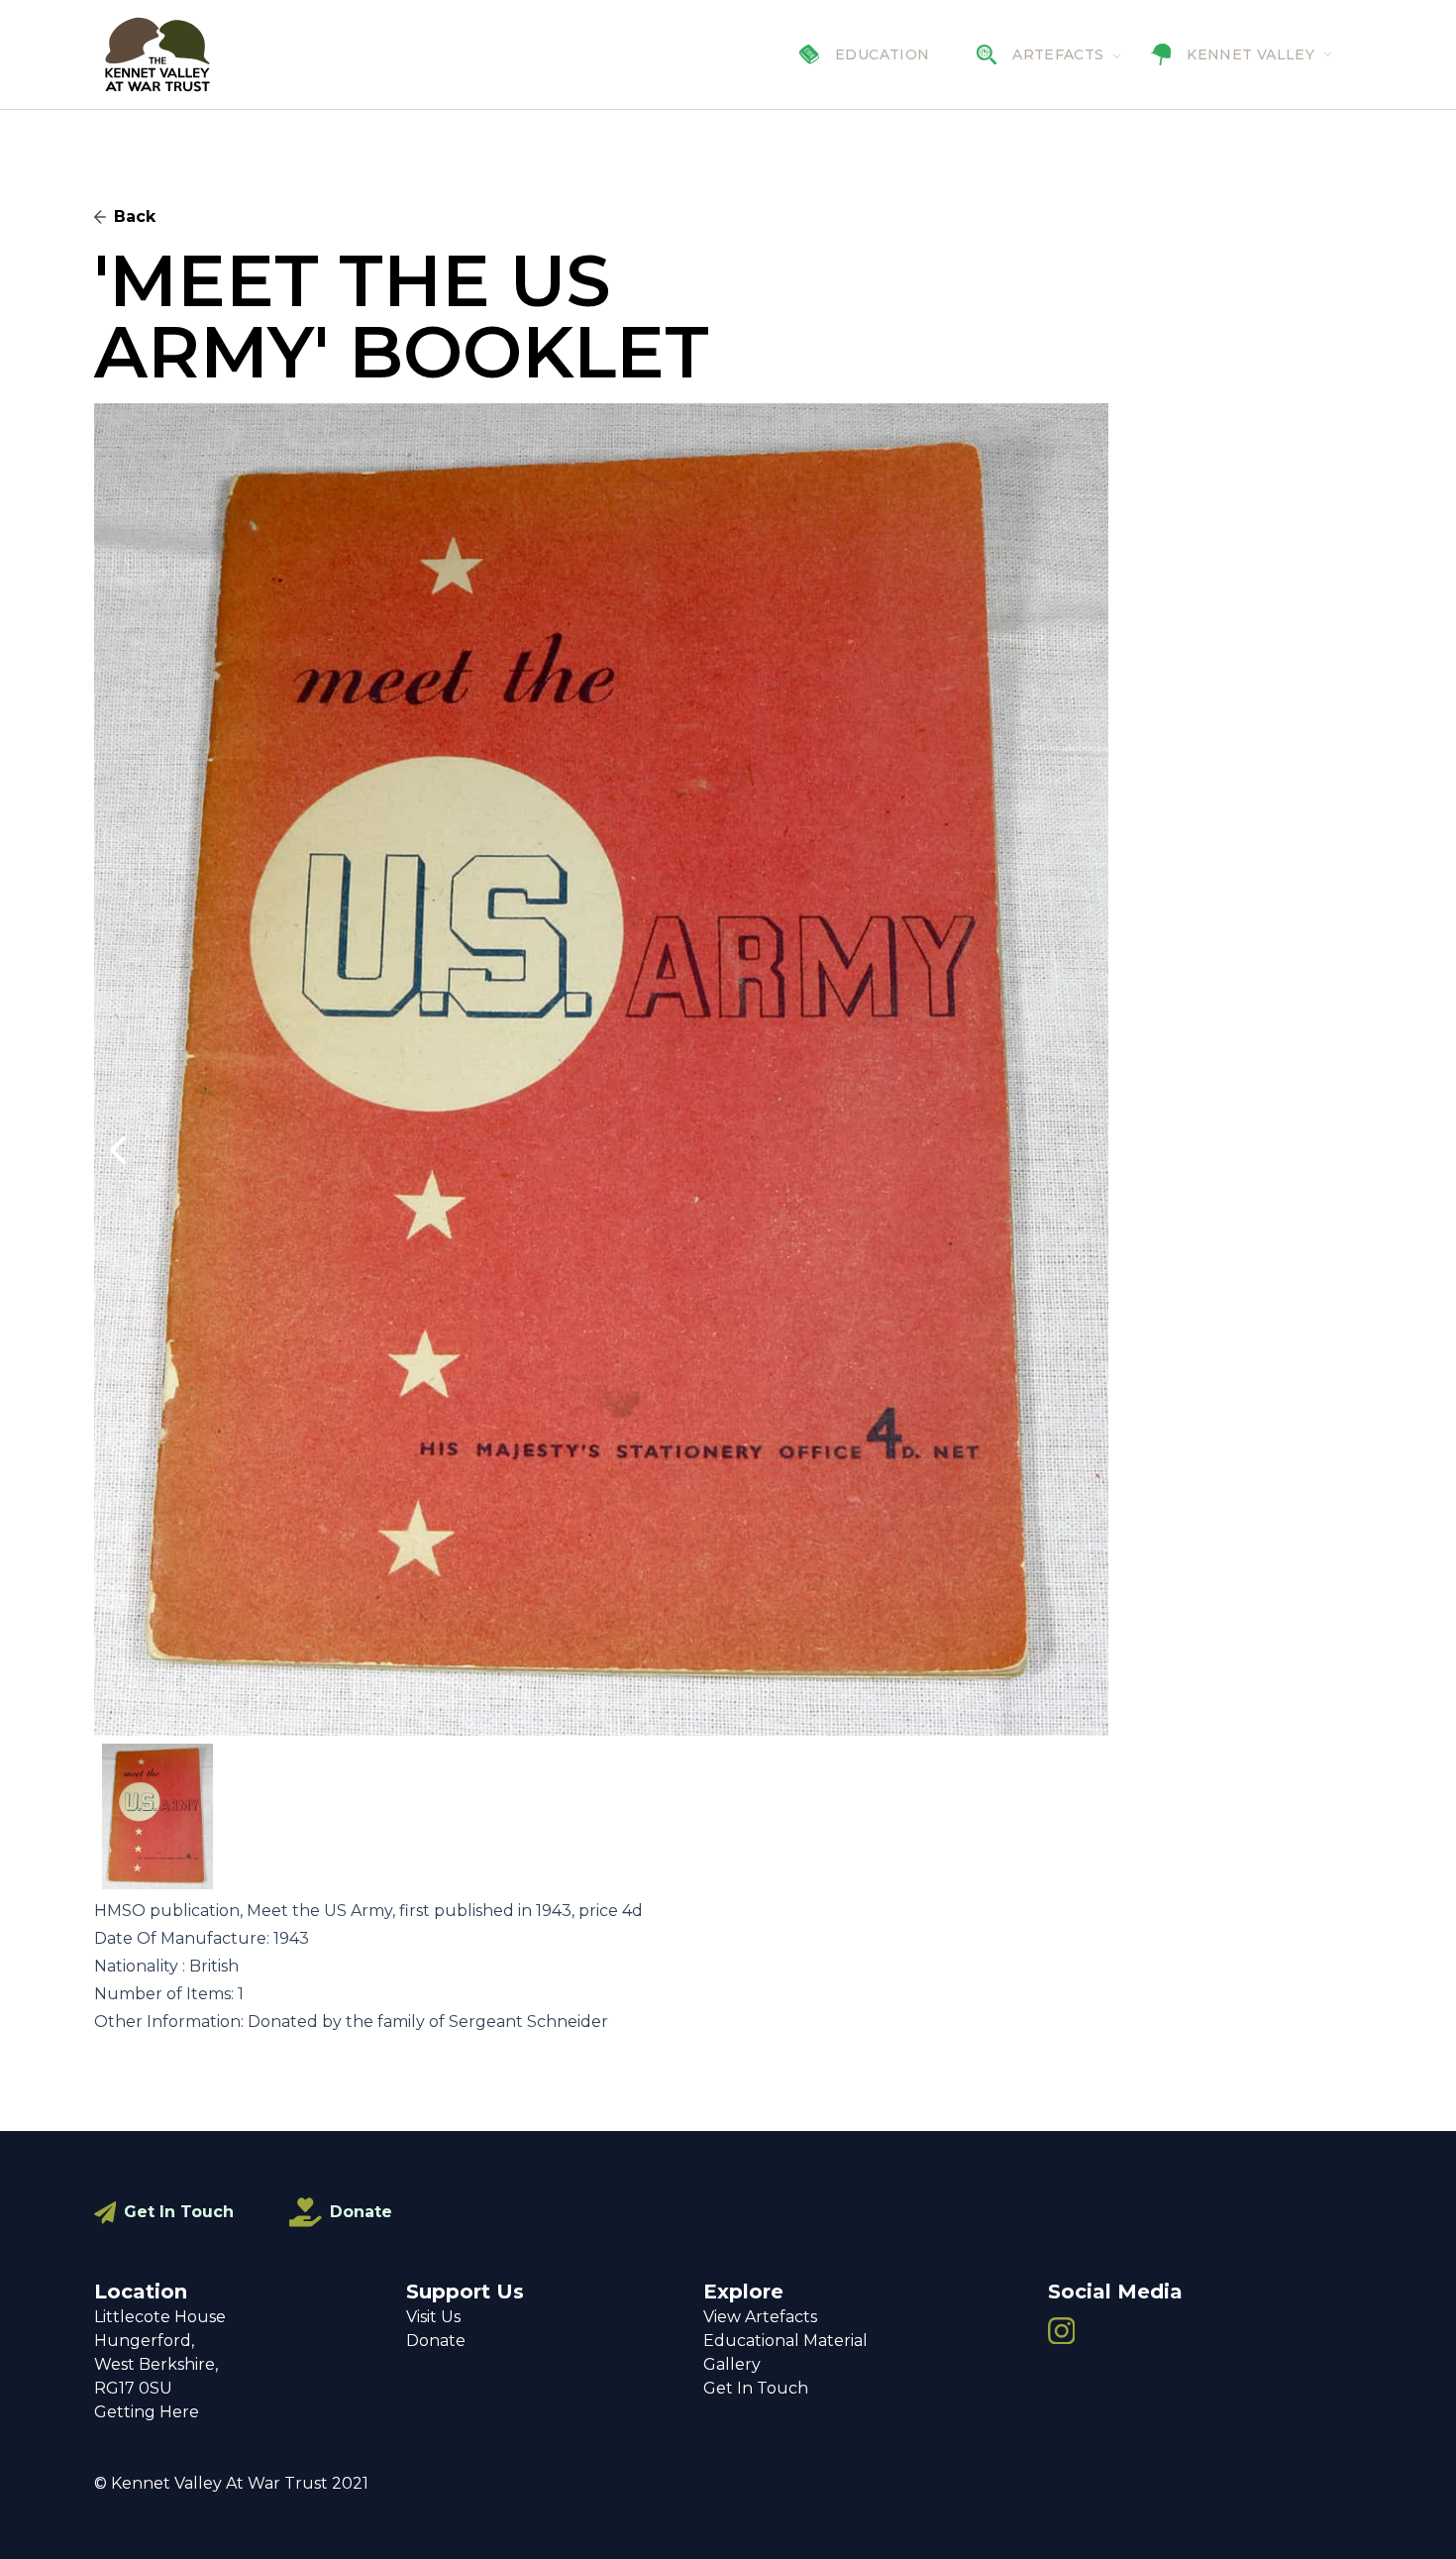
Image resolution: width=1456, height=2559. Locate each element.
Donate (361, 2212)
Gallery (732, 2364)
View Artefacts (760, 2317)
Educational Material (785, 2341)
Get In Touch (179, 2212)
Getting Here (147, 2412)
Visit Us (433, 2317)
